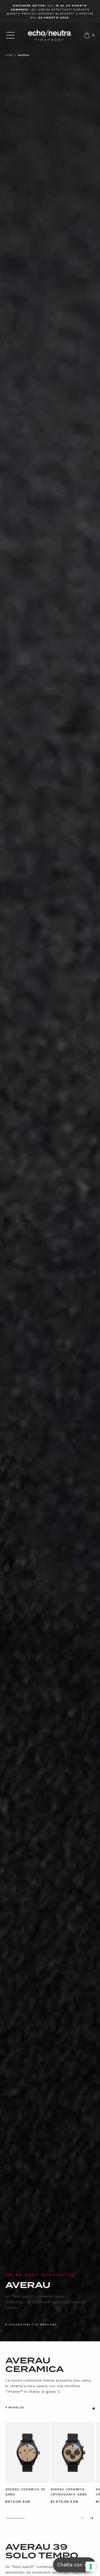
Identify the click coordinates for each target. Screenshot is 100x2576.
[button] (10, 35)
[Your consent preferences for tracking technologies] (91, 2567)
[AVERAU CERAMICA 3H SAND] (27, 2453)
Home (9, 55)
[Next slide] (91, 2518)
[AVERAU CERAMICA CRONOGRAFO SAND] (73, 2453)
